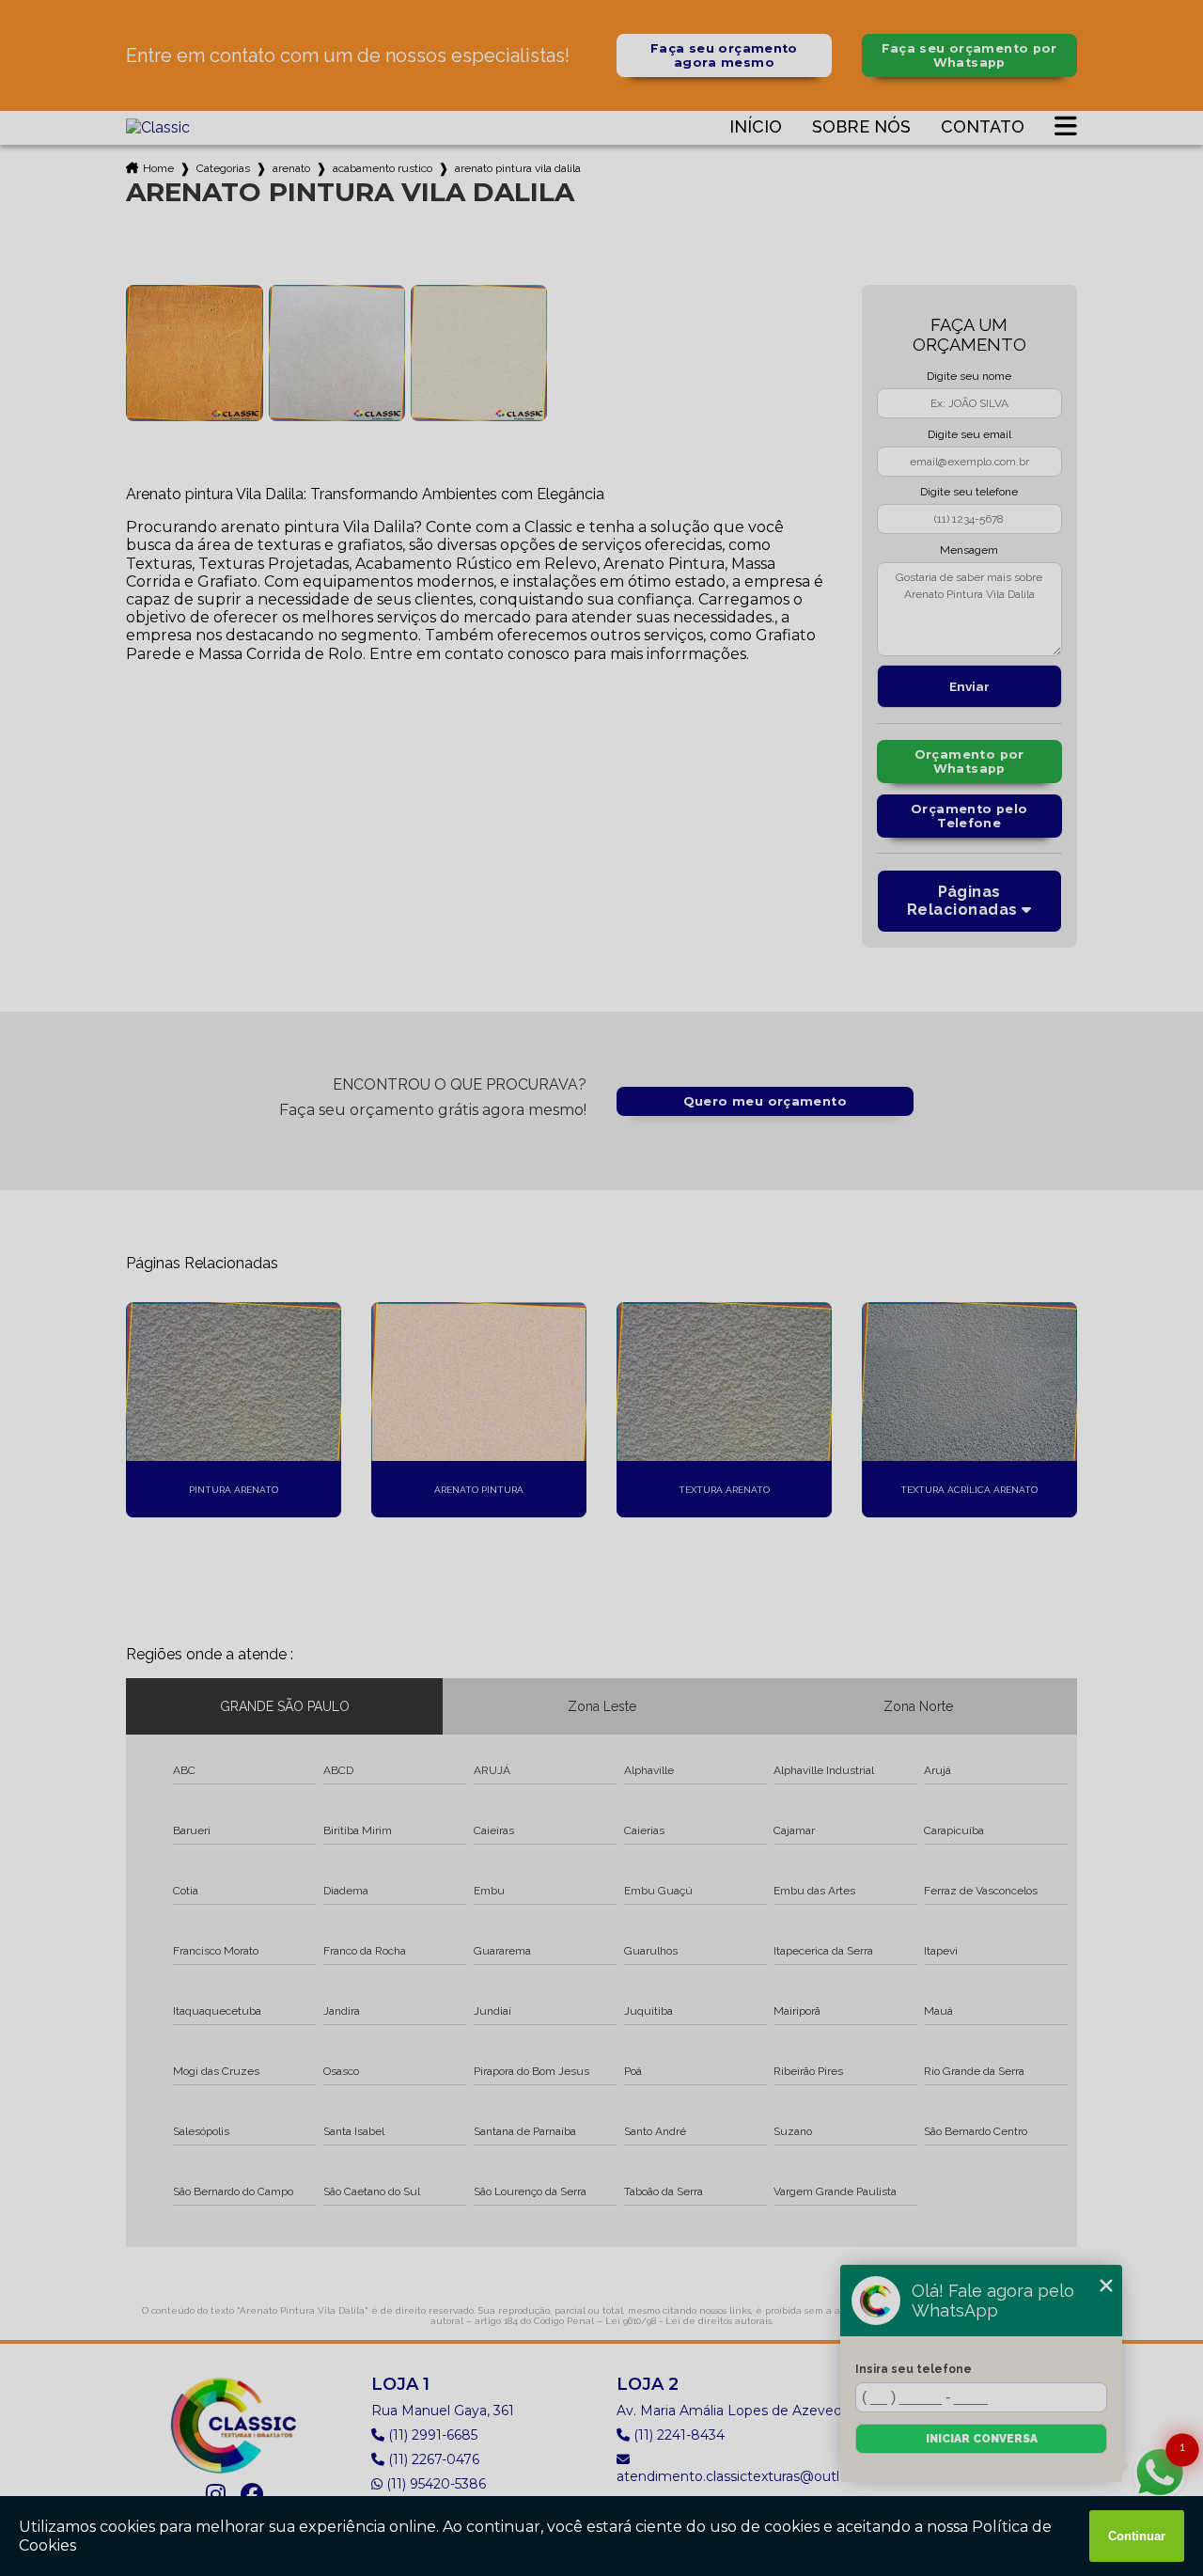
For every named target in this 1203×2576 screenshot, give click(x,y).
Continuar (1137, 2536)
